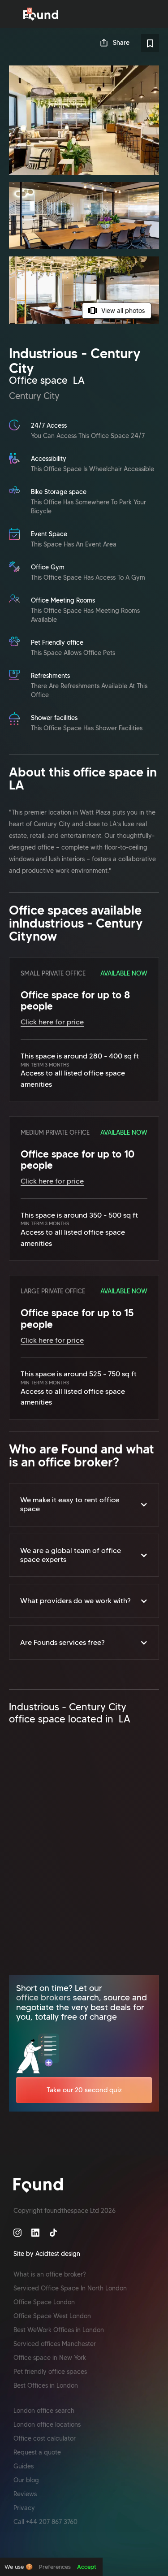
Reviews (25, 2494)
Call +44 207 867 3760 (45, 2522)
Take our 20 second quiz (84, 2090)
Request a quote (37, 2452)
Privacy (24, 2508)
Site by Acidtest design (47, 2254)
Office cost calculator (45, 2438)
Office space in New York (50, 2358)
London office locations (47, 2424)
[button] (84, 1505)
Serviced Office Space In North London (70, 2288)
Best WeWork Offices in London (59, 2330)
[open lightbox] (84, 195)
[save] (150, 43)
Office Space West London (52, 2316)
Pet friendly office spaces (50, 2372)
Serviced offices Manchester (55, 2344)
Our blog (26, 2480)
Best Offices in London (46, 2385)
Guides (24, 2466)
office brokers (43, 1997)
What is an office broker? (50, 2274)
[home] (41, 15)
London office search (44, 2411)
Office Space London (44, 2302)
